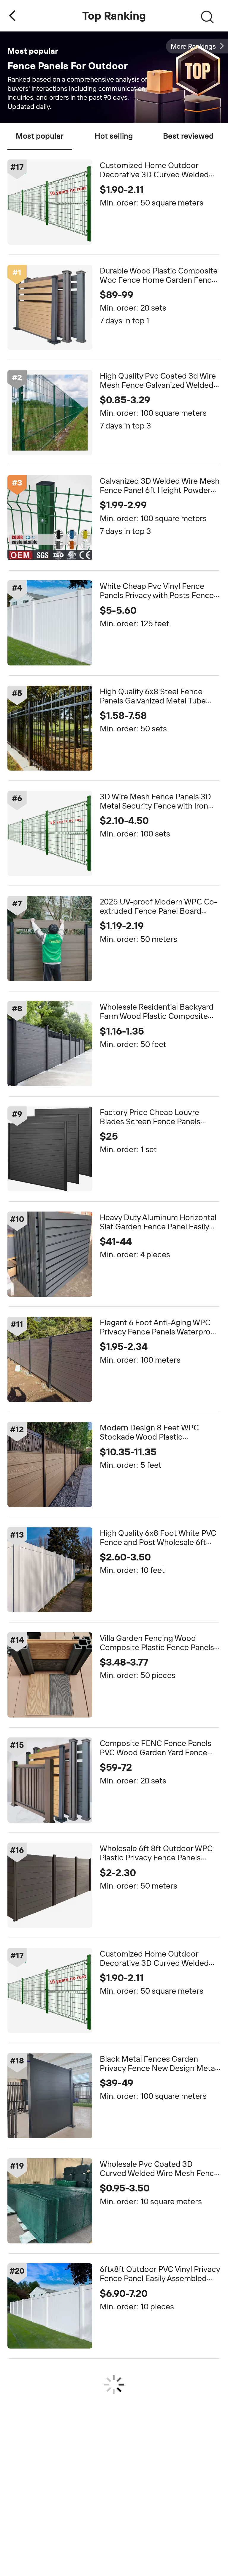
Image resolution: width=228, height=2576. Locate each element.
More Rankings (193, 46)
